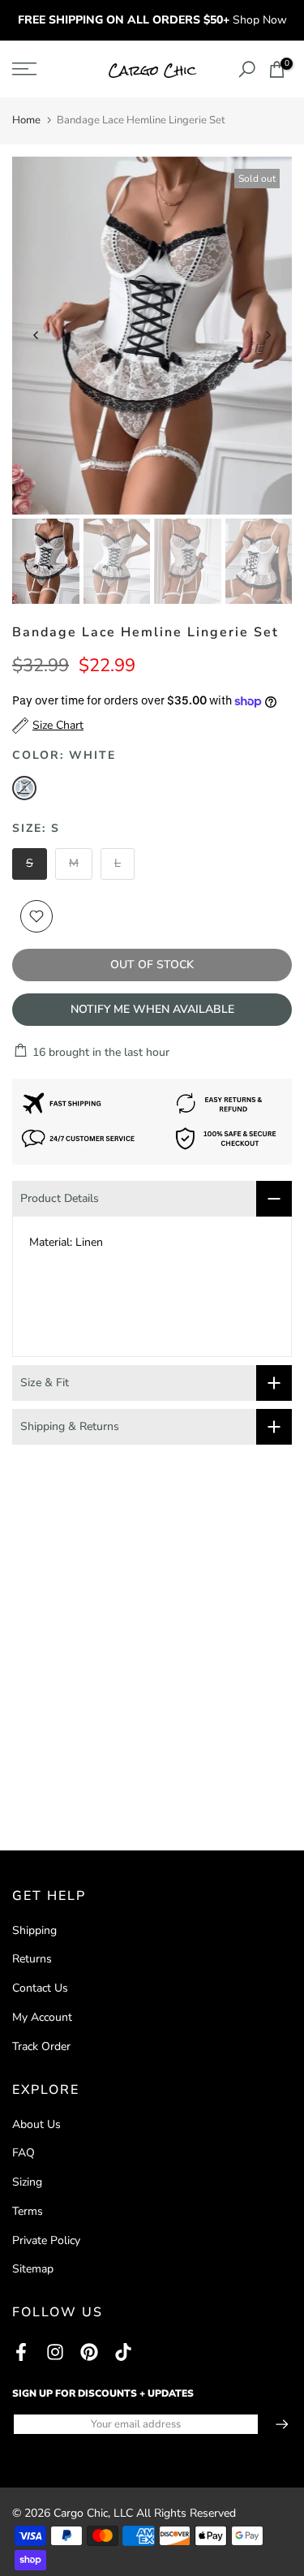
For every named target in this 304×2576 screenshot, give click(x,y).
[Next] (268, 335)
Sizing (27, 2182)
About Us (36, 2124)
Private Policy (46, 2240)
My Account (42, 2017)
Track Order (41, 2046)
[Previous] (36, 335)
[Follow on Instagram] (55, 2352)
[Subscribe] (274, 2424)
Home (26, 120)
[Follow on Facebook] (21, 2352)
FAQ (24, 2153)
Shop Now (260, 20)
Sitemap (33, 2269)
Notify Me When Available (152, 1009)
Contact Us (40, 1988)
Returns (32, 1959)
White (24, 788)
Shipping (34, 1930)
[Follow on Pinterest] (89, 2352)
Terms (28, 2211)
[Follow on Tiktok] (123, 2352)
